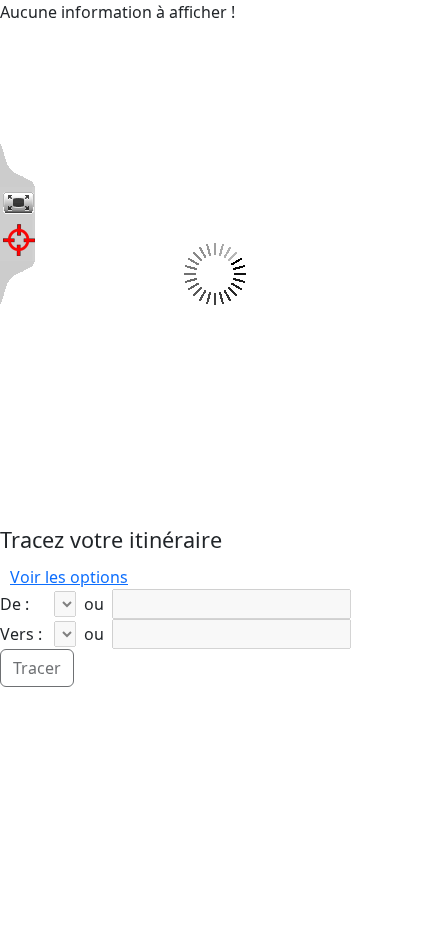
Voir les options (69, 577)
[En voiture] (140, 577)
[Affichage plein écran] (18, 203)
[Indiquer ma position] (18, 240)
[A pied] (148, 577)
